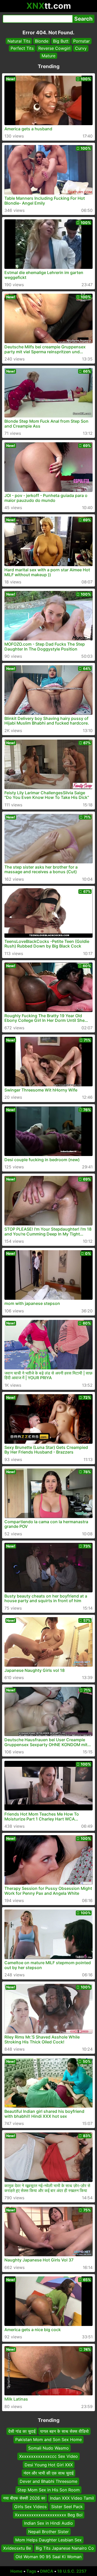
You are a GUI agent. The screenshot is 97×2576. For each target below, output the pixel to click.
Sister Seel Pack (67, 2507)
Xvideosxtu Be (17, 2548)
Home (16, 2571)
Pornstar (81, 41)
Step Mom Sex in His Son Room (48, 2490)
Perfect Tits (22, 48)
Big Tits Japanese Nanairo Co (65, 2548)
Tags (31, 2571)
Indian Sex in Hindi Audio (48, 2523)
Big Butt (61, 41)
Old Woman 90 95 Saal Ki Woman (48, 2557)
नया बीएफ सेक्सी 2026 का (24, 2498)
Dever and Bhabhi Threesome (48, 2481)
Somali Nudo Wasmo (48, 2448)
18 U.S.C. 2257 (72, 2571)
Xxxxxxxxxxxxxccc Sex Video (48, 2456)
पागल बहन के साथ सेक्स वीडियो (64, 2431)
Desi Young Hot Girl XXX (49, 2465)
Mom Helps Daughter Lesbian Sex (48, 2540)
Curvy (81, 48)
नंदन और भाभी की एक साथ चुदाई (48, 2473)
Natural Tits (19, 41)
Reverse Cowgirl (54, 48)
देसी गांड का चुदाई (22, 2431)
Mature (48, 56)
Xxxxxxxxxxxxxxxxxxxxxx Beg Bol (49, 2515)
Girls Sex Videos (30, 2507)
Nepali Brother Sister (48, 2532)
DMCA (47, 2571)
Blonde (42, 41)
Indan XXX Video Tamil (72, 2498)
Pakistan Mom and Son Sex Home (48, 2439)
